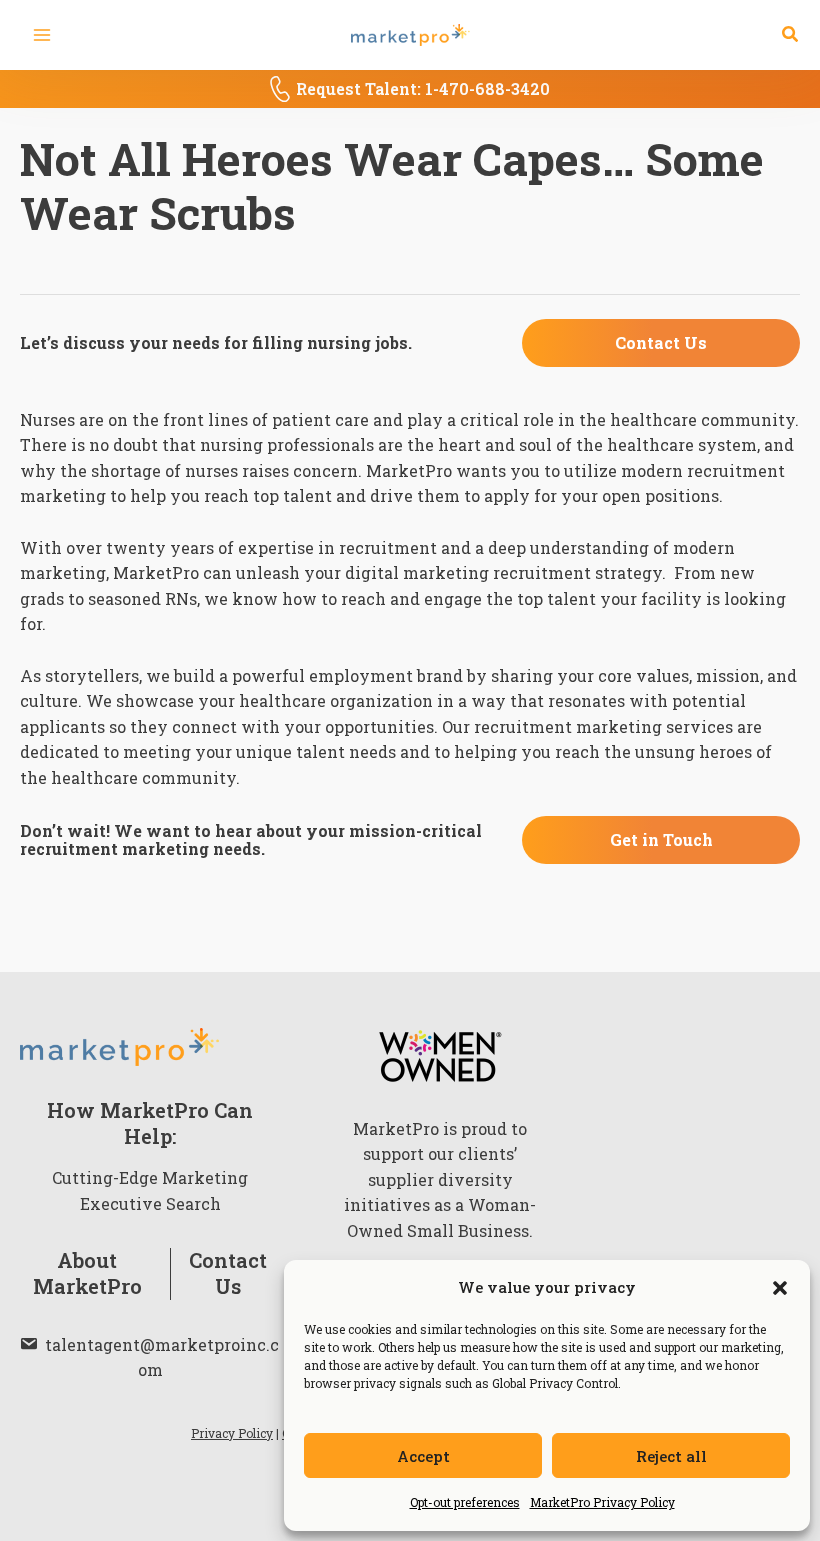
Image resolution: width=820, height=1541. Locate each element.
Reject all (671, 1456)
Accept (423, 1456)
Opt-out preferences (465, 1502)
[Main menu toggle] (42, 35)
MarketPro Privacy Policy (602, 1502)
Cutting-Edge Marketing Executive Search (150, 1190)
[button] (780, 1288)
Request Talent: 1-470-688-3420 (423, 88)
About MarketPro (87, 1273)
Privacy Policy (232, 1433)
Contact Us (228, 1273)
